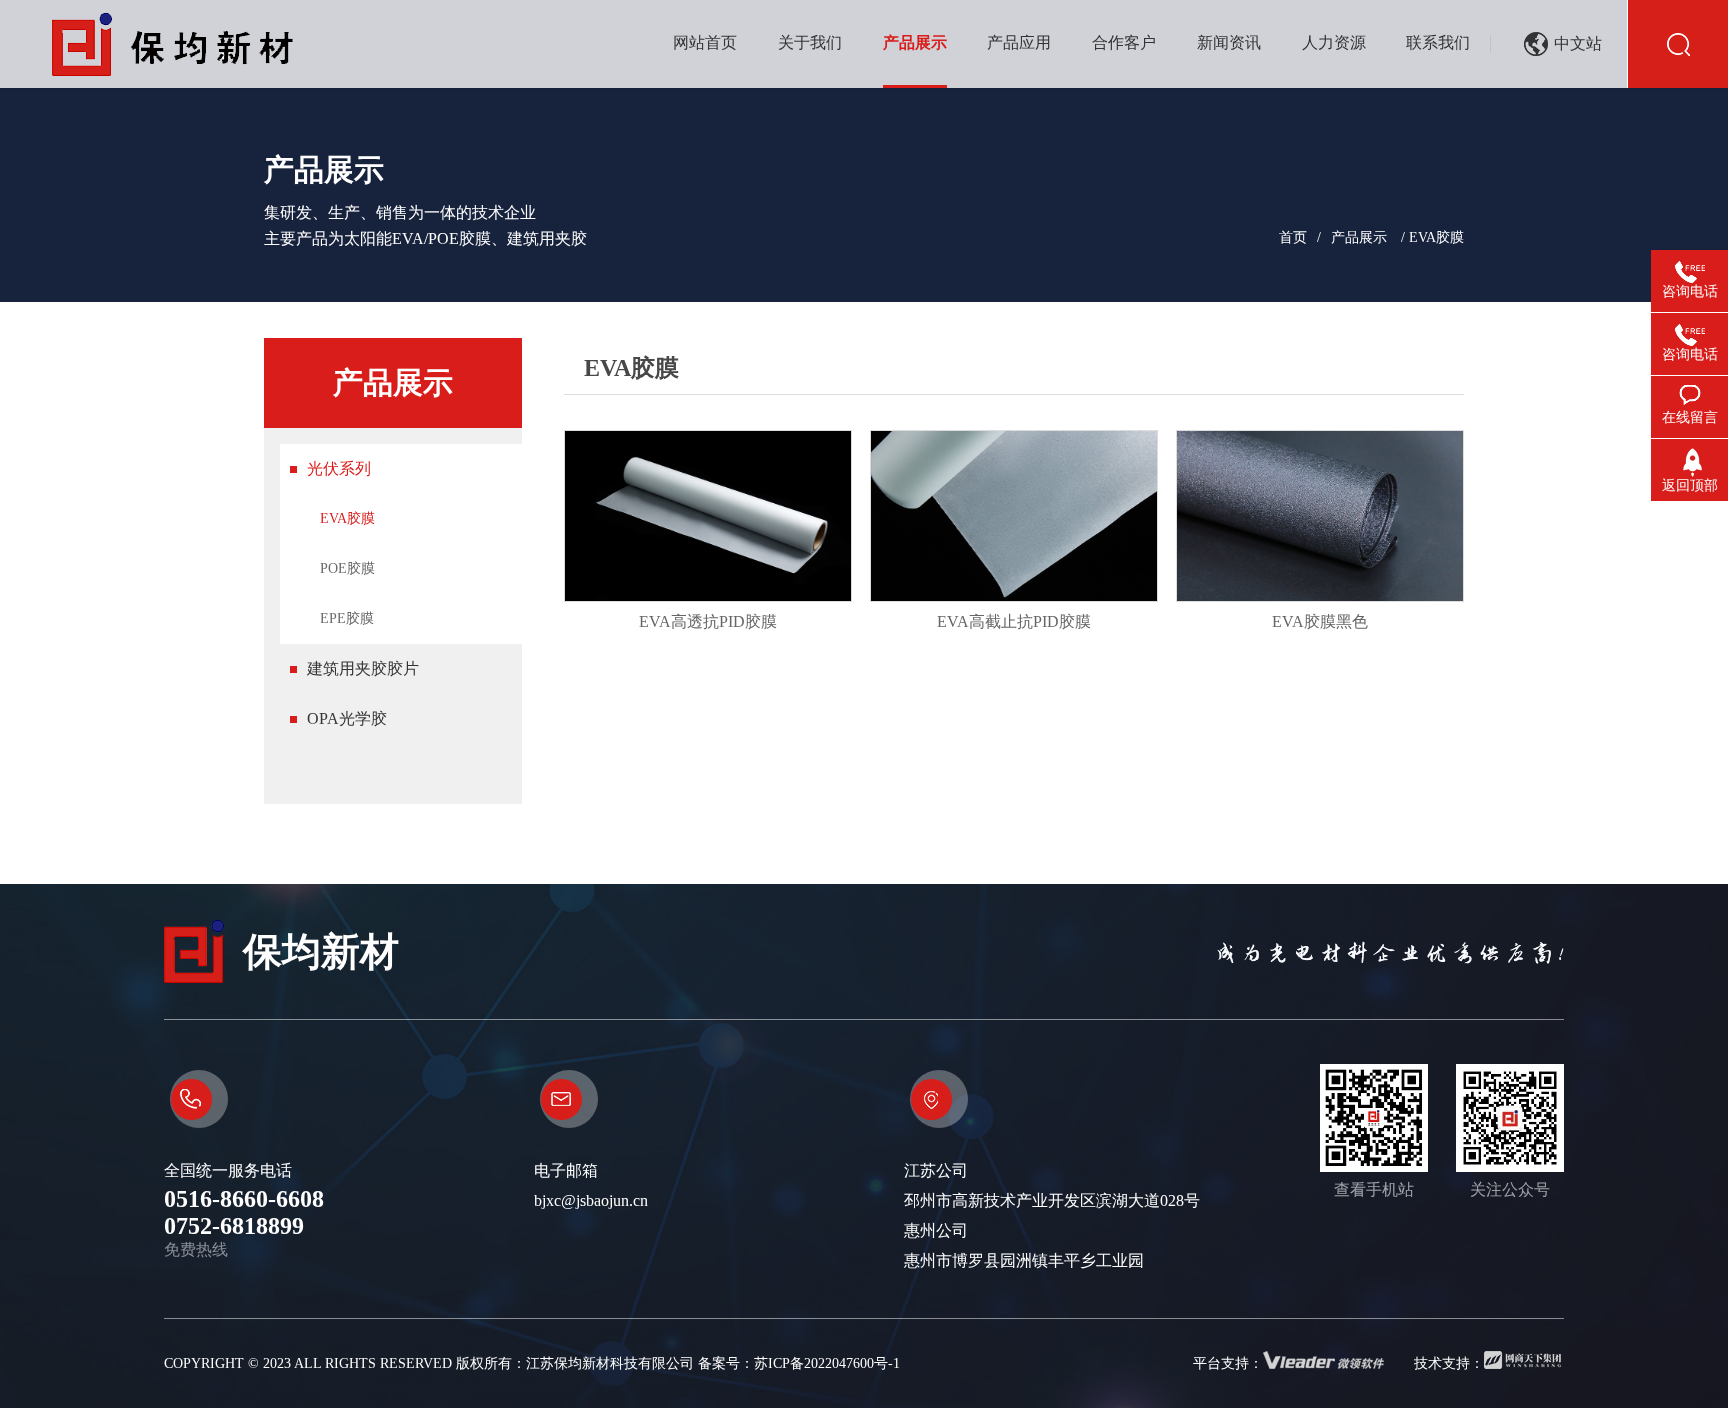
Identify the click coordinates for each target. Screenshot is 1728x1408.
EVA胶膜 (347, 518)
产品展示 (1359, 237)
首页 (1293, 237)
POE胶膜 (347, 568)
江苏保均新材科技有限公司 (610, 1363)
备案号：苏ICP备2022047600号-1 (799, 1363)
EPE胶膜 (347, 618)
